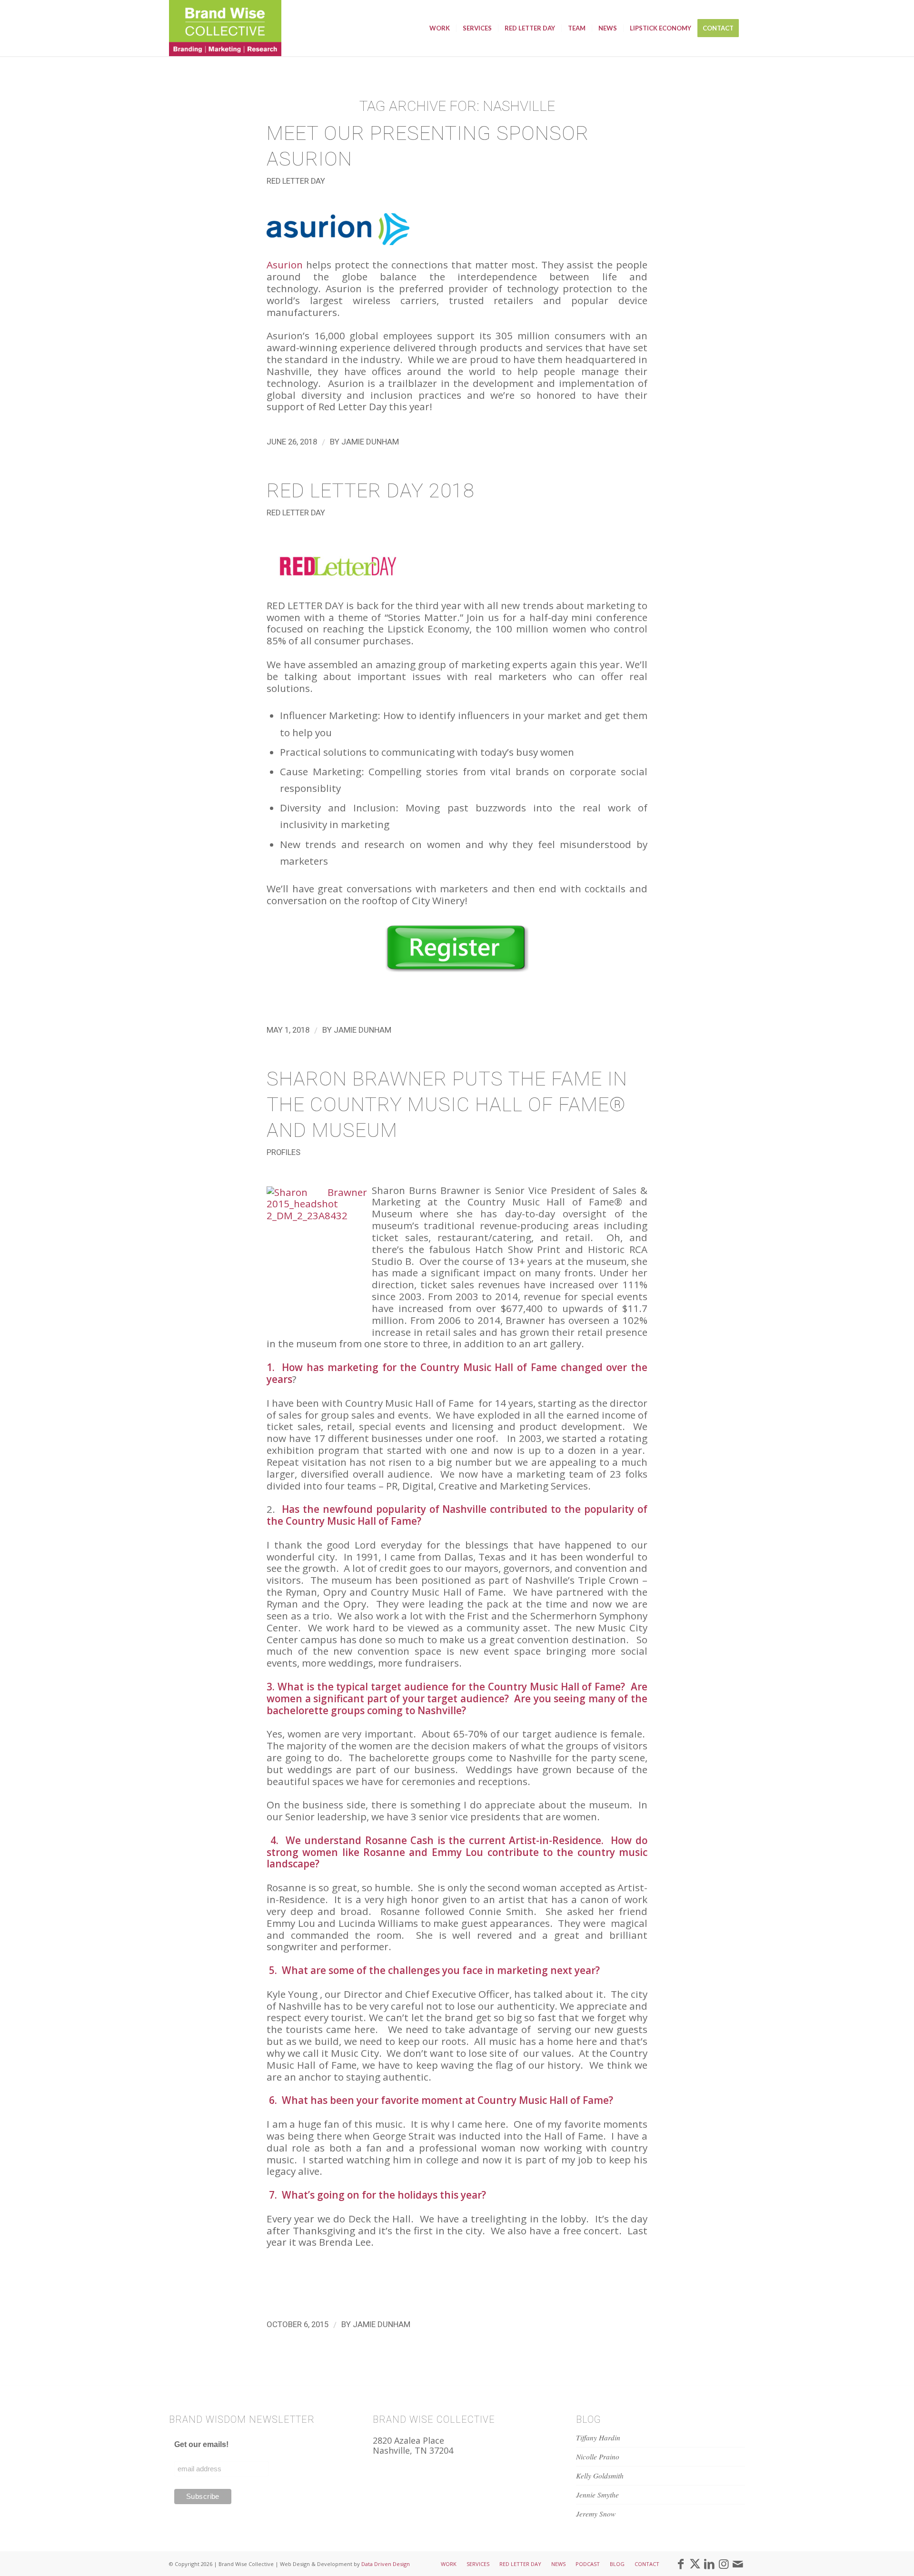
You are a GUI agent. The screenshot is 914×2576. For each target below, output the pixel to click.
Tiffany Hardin (598, 2438)
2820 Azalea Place (408, 2440)
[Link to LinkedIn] (709, 2564)
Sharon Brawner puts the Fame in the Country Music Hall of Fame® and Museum (447, 1105)
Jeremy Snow (596, 2514)
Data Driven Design (386, 2564)
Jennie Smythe (597, 2495)
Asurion (285, 265)
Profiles (283, 1152)
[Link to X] (695, 2564)
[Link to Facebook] (681, 2564)
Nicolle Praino (598, 2457)
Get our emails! (201, 2444)
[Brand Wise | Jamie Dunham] (225, 28)
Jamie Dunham (370, 442)
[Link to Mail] (738, 2564)
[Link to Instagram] (724, 2564)
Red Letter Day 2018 (371, 491)
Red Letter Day (296, 181)
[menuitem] (440, 28)
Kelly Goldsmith (600, 2476)
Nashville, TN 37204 (413, 2450)
